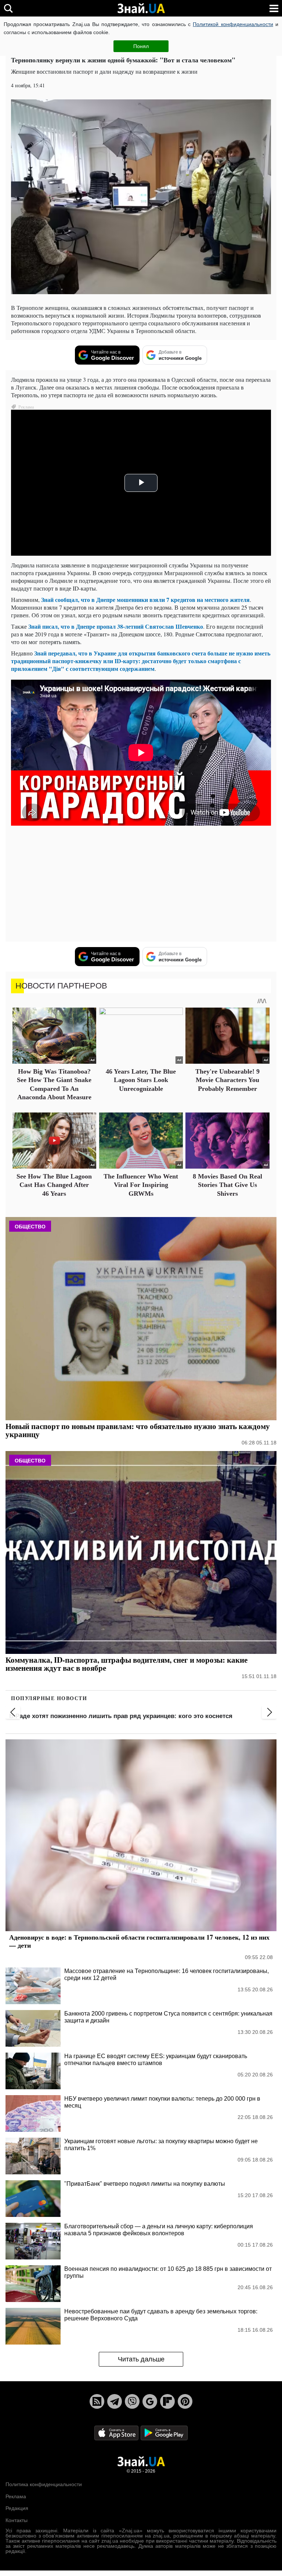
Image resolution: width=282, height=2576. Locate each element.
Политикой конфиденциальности (233, 24)
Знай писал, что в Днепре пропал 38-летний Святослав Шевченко (116, 626)
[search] (8, 8)
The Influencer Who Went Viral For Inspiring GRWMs (141, 1185)
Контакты (17, 2520)
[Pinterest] (185, 2401)
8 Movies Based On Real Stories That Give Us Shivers (227, 1185)
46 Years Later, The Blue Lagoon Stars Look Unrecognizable (141, 1080)
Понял (141, 46)
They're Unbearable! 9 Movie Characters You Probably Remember (227, 1080)
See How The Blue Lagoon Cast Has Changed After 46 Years (54, 1185)
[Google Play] (164, 2433)
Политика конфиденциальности (44, 2484)
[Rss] (97, 2401)
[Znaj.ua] (141, 8)
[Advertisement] (141, 885)
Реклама (16, 2496)
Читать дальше (141, 2359)
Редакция (17, 2508)
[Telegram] (115, 2401)
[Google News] (150, 2401)
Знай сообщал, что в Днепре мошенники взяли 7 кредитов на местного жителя (145, 600)
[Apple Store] (117, 2433)
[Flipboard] (167, 2401)
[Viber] (132, 2401)
